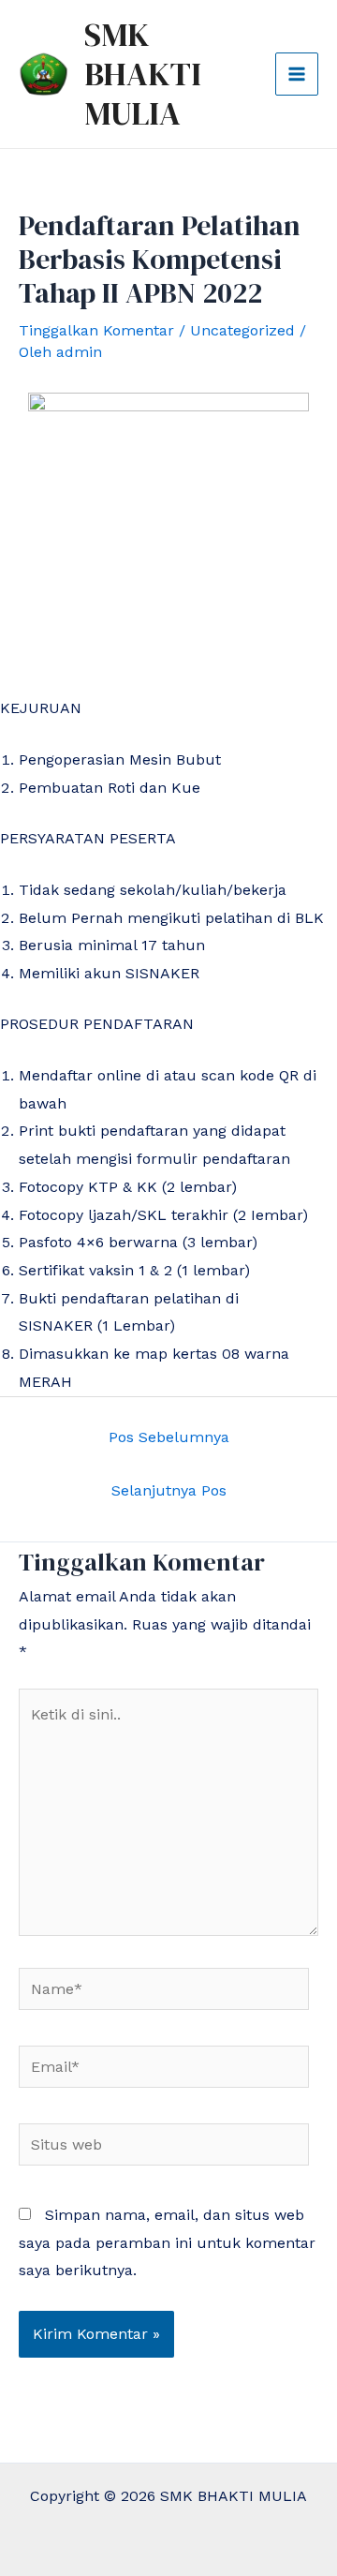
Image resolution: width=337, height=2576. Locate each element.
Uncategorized (242, 330)
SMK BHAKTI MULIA (143, 74)
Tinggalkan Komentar (96, 330)
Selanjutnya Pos (169, 1490)
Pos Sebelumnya (169, 1437)
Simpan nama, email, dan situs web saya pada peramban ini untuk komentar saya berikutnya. (167, 2242)
